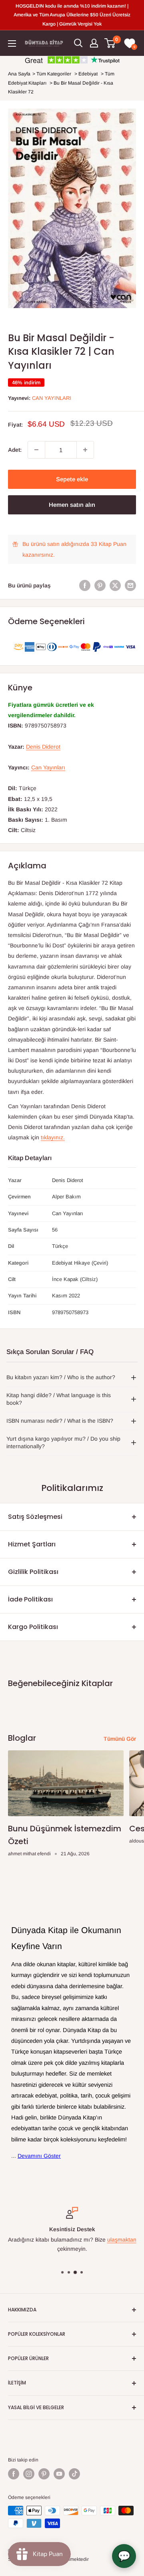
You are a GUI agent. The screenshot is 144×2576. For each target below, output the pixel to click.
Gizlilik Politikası (33, 1572)
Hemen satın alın (72, 505)
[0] (110, 43)
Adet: (15, 450)
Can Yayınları (52, 398)
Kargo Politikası (33, 1627)
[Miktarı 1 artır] (85, 450)
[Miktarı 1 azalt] (36, 450)
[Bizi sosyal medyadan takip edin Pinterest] (44, 2474)
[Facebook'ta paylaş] (85, 585)
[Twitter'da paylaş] (115, 585)
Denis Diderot (43, 747)
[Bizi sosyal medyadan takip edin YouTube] (59, 2474)
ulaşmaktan (122, 2240)
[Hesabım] (94, 43)
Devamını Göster (39, 2156)
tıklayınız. (53, 1137)
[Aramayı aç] (78, 43)
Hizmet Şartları (32, 1544)
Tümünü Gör (120, 1739)
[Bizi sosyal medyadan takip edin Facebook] (14, 2474)
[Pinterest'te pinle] (100, 585)
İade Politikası (30, 1599)
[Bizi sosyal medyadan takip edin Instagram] (29, 2474)
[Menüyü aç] (12, 43)
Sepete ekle (72, 479)
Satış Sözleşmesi (35, 1517)
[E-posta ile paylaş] (130, 585)
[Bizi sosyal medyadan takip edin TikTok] (74, 2474)
